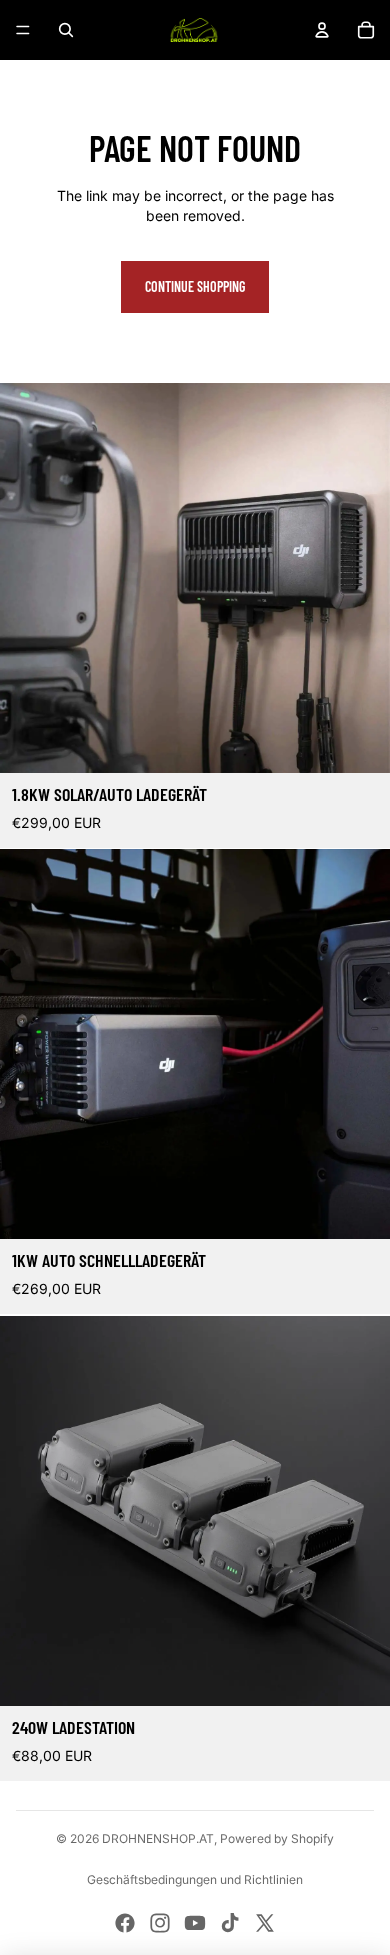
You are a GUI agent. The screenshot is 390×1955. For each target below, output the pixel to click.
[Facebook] (125, 1923)
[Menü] (23, 30)
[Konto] (322, 30)
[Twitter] (265, 1923)
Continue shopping (195, 286)
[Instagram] (160, 1923)
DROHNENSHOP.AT (158, 1838)
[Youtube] (195, 1923)
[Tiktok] (230, 1923)
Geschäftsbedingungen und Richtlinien (195, 1879)
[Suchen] (66, 30)
